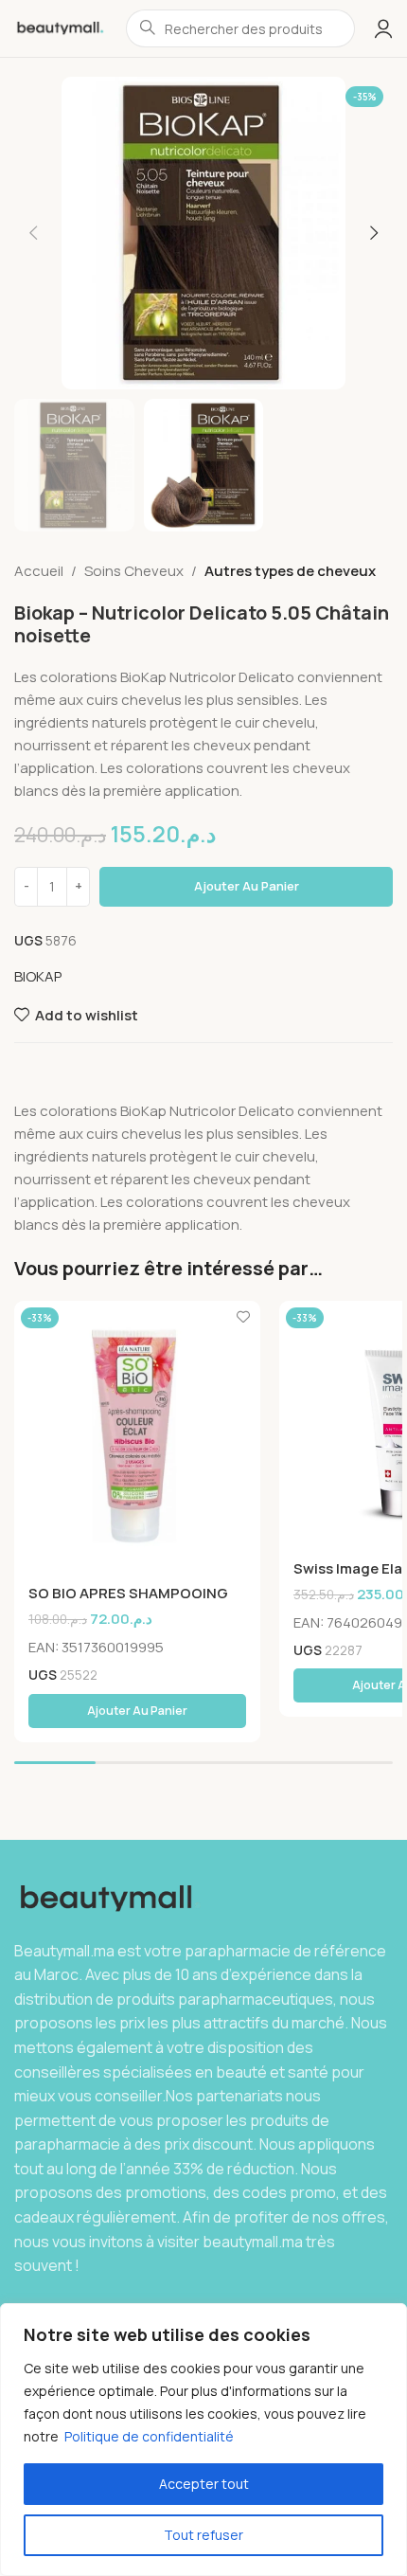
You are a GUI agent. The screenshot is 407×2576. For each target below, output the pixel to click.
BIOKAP (38, 976)
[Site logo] (61, 27)
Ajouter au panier (247, 886)
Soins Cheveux (134, 571)
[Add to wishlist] (244, 1317)
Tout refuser (203, 2535)
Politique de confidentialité (149, 2436)
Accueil (39, 571)
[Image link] (111, 1897)
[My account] (383, 28)
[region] (203, 2440)
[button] (33, 233)
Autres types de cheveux (290, 571)
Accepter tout (204, 2484)
